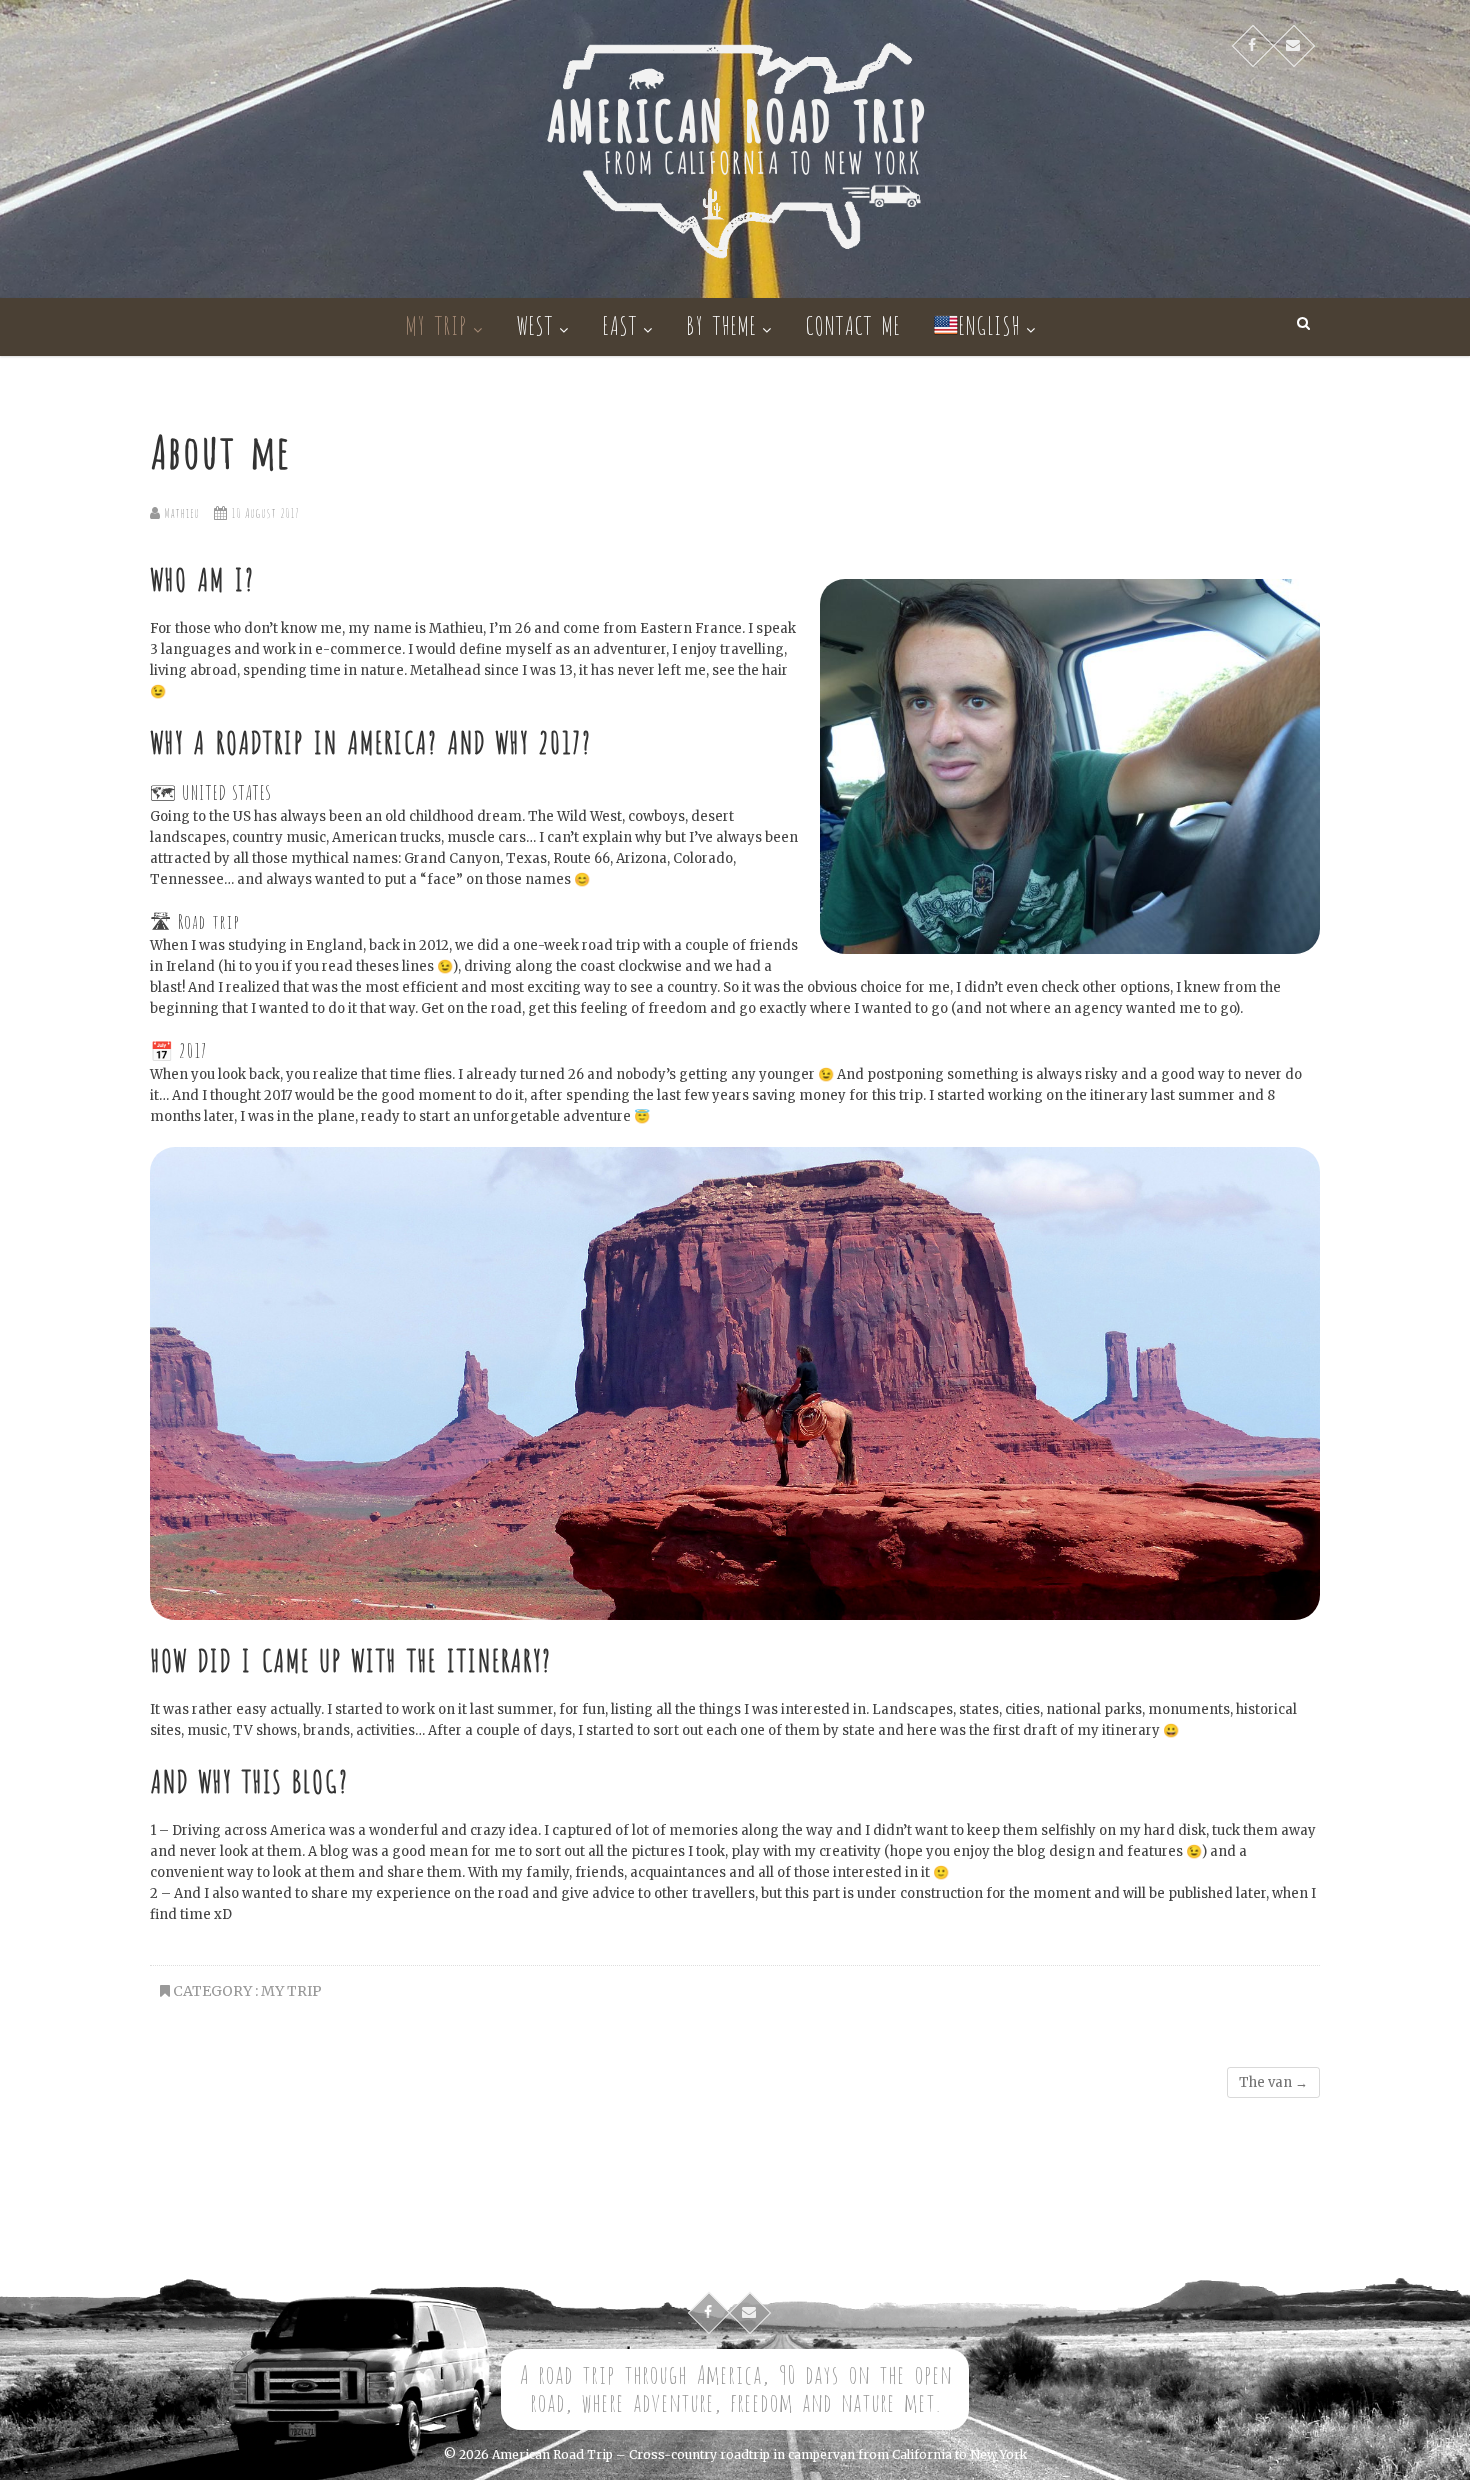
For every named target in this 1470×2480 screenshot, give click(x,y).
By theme (721, 323)
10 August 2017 (263, 511)
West (534, 323)
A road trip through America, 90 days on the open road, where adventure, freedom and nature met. (735, 2387)
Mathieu (179, 511)
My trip (436, 323)
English (989, 323)
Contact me (852, 323)
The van (1273, 2082)
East (619, 323)
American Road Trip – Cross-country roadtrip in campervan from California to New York (759, 2454)
